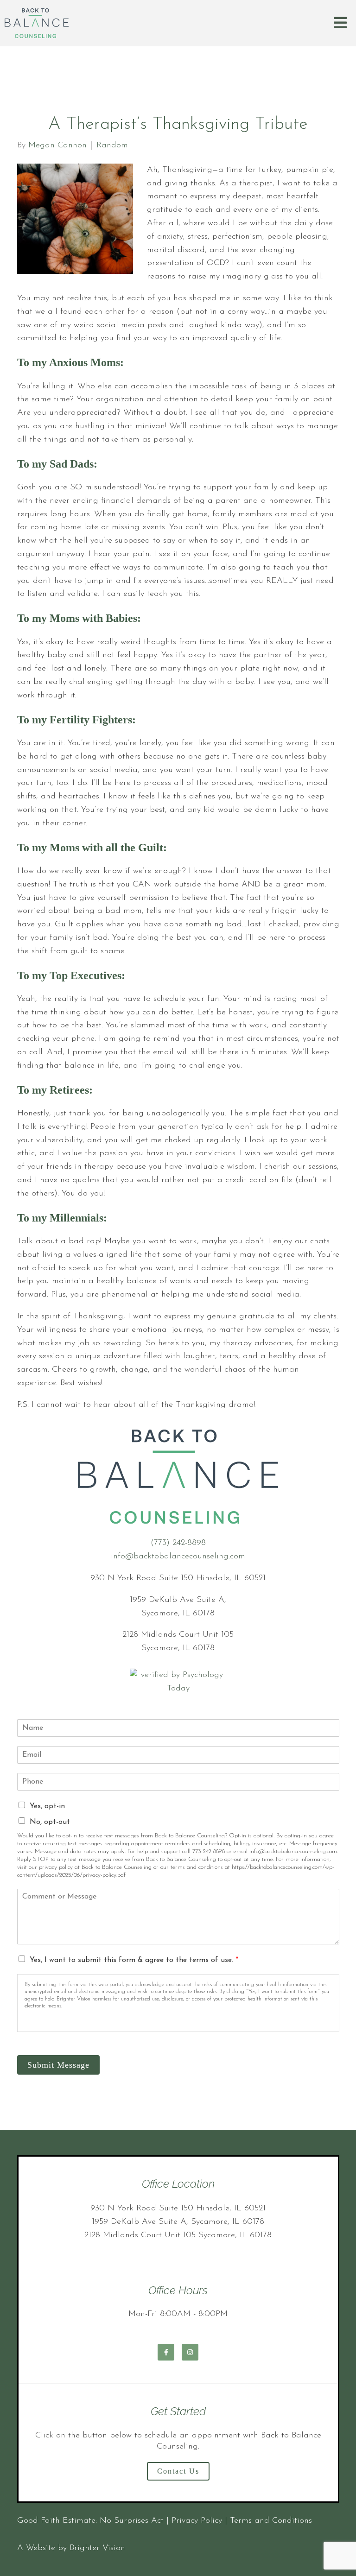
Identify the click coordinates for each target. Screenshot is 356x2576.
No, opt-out (50, 1822)
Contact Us (178, 2471)
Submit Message (58, 2065)
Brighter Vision (97, 2548)
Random (112, 146)
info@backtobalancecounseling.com (178, 1557)
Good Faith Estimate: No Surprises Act (90, 2521)
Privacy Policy (197, 2521)
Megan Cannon (57, 146)
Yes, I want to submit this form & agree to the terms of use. (134, 1960)
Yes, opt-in (47, 1806)
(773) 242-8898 (178, 1543)
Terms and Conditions (271, 2521)
